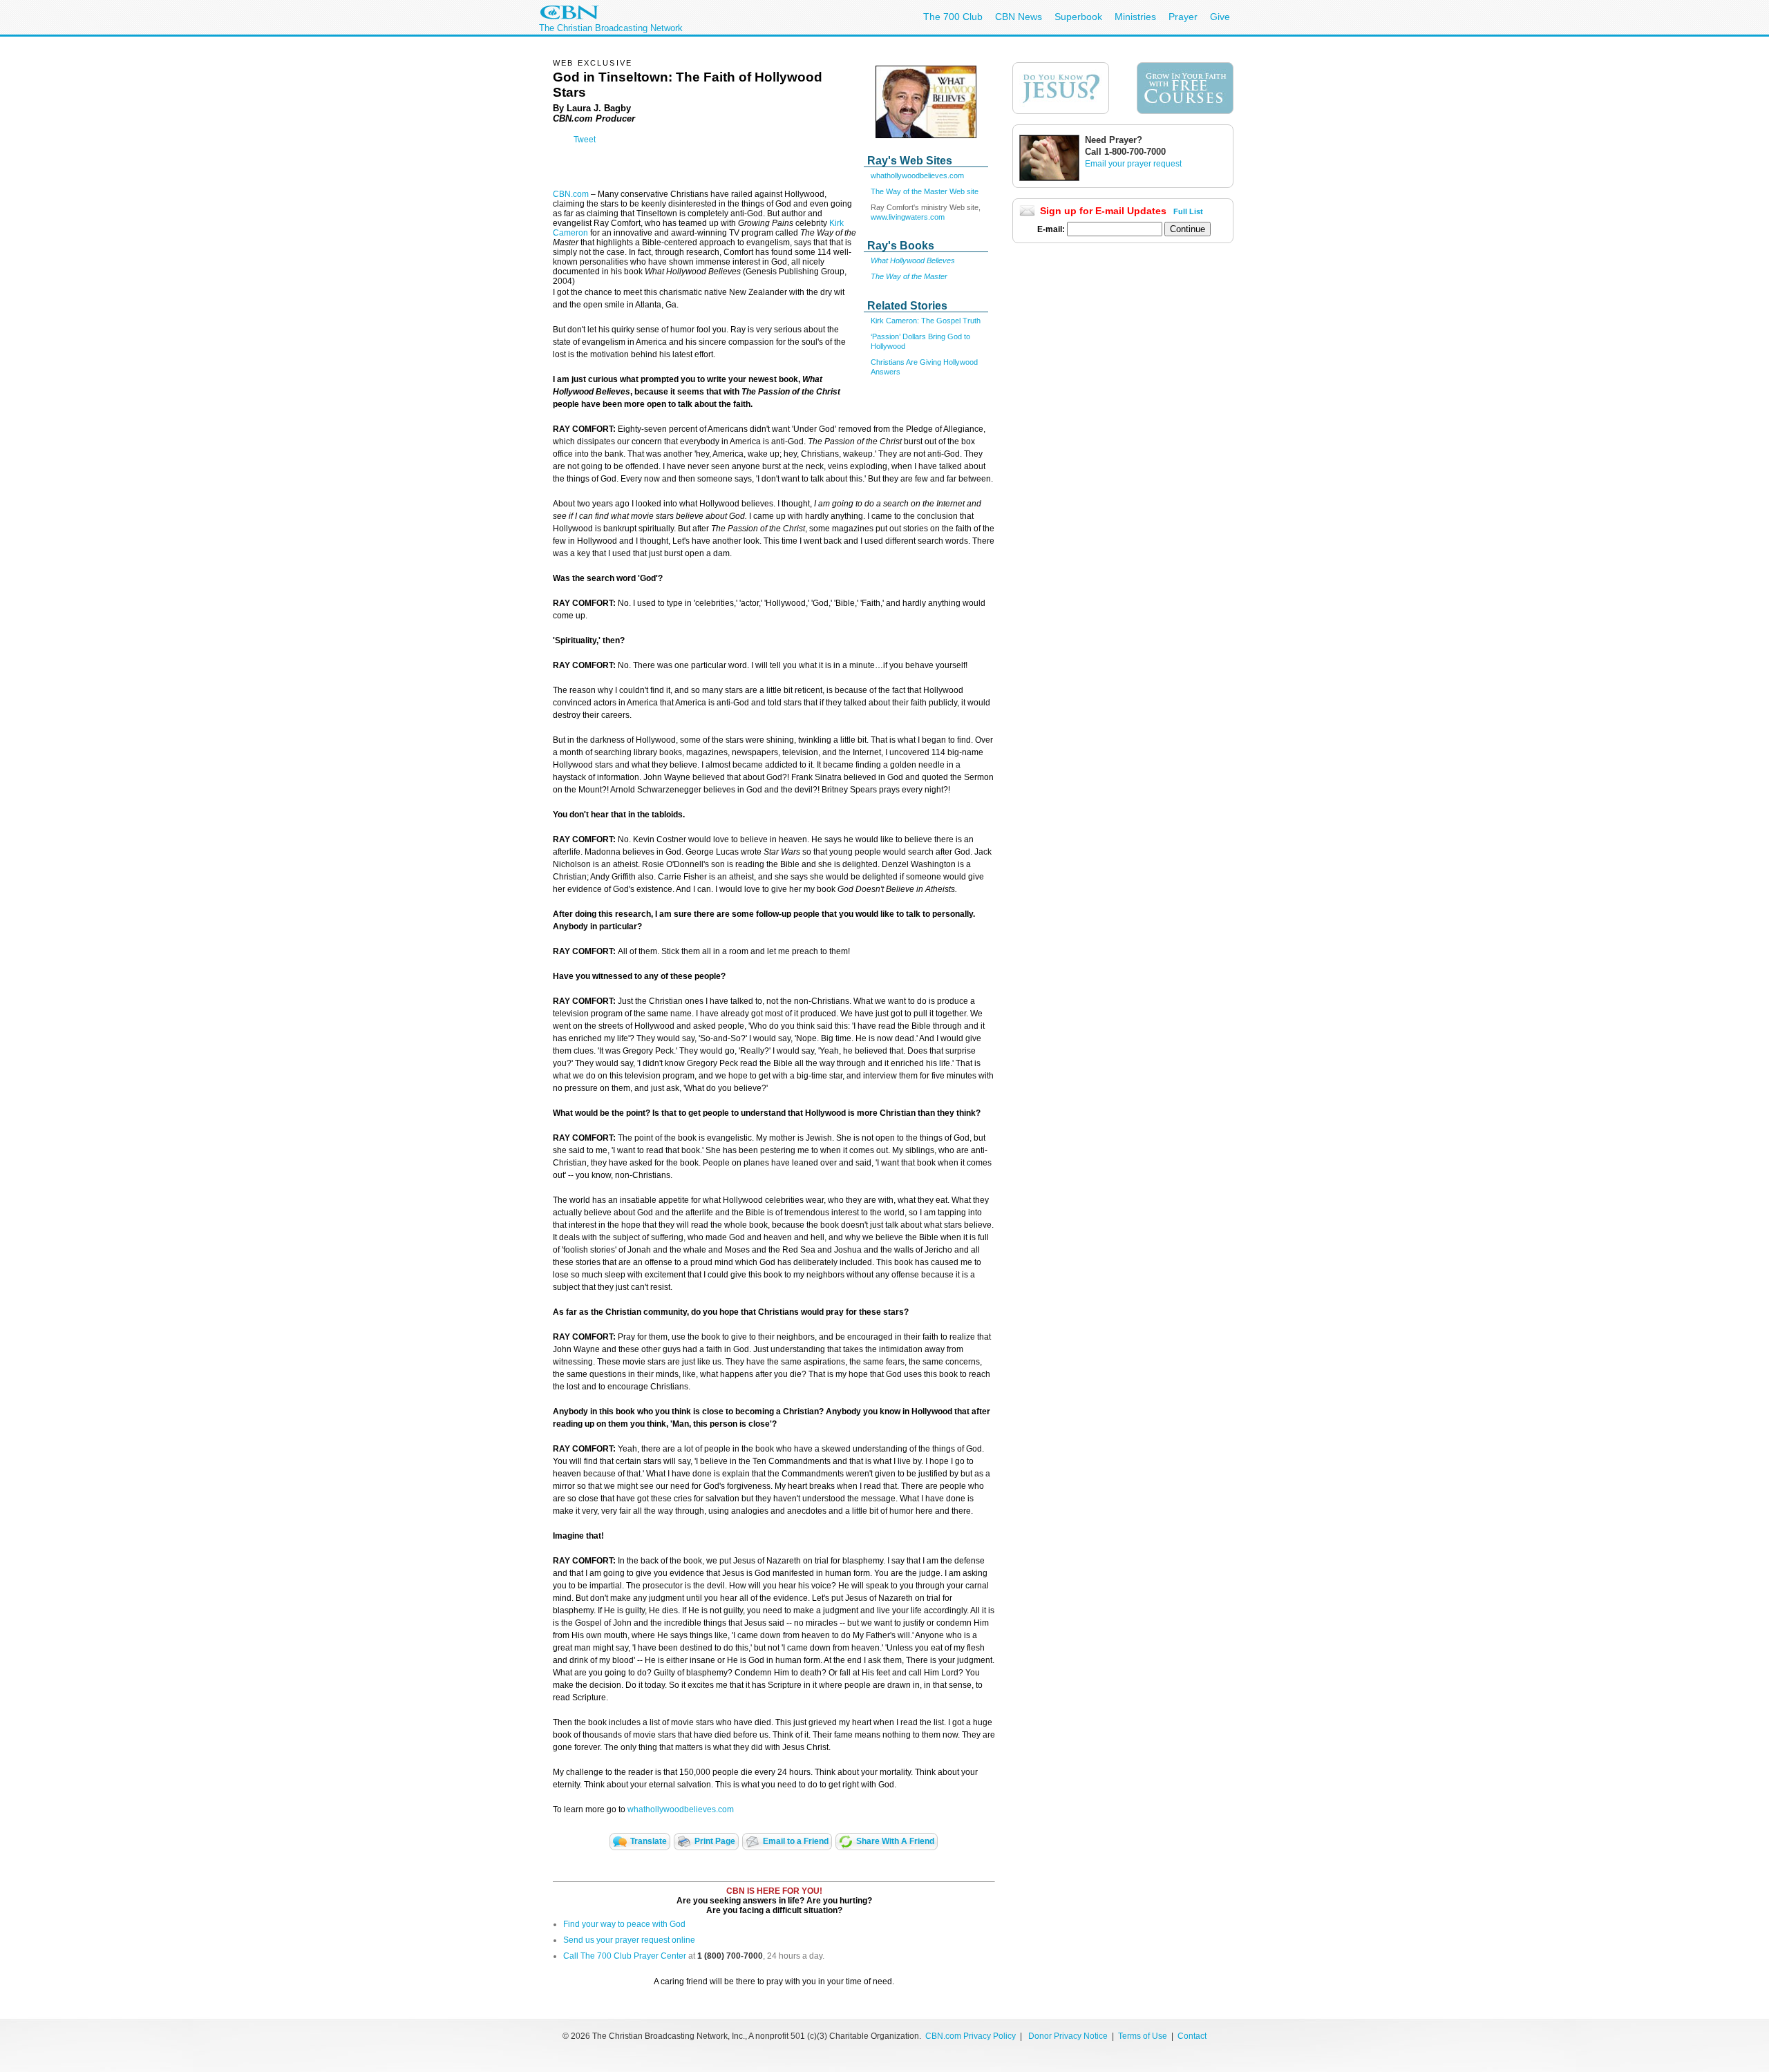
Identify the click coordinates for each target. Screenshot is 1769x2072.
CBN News (1019, 17)
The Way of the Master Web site (925, 191)
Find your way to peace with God (624, 1924)
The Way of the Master (909, 276)
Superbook (1078, 17)
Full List (1188, 211)
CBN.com (571, 194)
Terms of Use (1144, 2036)
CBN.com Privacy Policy (971, 2036)
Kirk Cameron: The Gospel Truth (926, 321)
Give (1220, 17)
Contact (1192, 2036)
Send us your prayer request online (629, 1940)
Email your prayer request (1133, 164)
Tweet (585, 140)
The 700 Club (953, 17)
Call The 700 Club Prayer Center (625, 1956)
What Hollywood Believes (913, 260)
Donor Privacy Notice (1068, 2036)
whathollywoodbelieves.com (917, 175)
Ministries (1135, 17)
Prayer (1183, 17)
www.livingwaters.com (908, 217)
